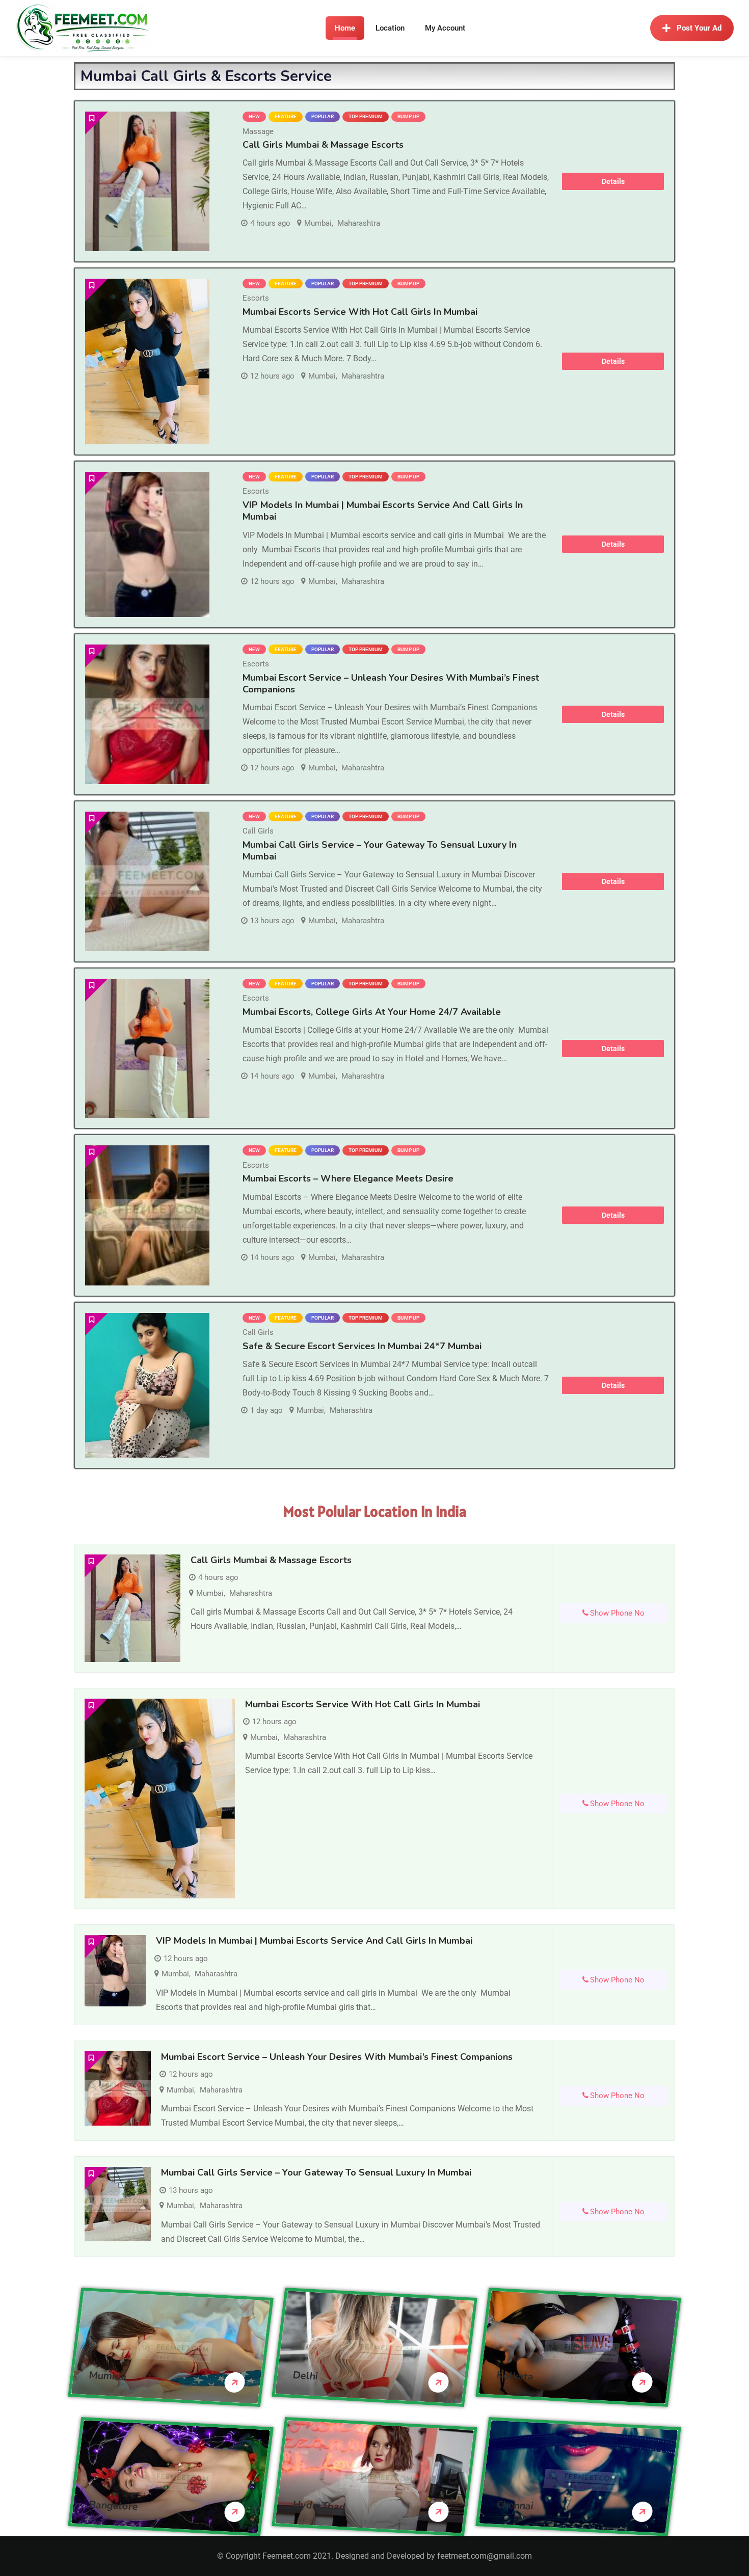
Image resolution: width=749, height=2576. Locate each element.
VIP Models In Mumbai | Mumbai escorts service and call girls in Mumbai (383, 511)
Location (390, 28)
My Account (445, 28)
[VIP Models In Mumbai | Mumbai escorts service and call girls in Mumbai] (147, 544)
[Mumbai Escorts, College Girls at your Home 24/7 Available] (147, 1049)
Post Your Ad (699, 28)
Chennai (515, 2505)
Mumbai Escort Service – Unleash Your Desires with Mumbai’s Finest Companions (391, 683)
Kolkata (515, 2376)
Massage (258, 131)
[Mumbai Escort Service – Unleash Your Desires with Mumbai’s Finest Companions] (147, 714)
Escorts (256, 298)
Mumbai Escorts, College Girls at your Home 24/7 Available (372, 1012)
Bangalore (114, 2505)
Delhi (305, 2375)
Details (613, 181)
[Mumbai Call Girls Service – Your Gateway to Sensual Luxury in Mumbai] (147, 881)
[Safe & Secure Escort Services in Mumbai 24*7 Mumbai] (147, 1386)
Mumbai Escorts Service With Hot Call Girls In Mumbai (360, 312)
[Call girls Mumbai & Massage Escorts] (147, 181)
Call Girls (258, 831)
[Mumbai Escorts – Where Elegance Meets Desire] (147, 1215)
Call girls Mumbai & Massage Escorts (323, 145)
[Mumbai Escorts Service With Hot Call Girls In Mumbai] (147, 361)
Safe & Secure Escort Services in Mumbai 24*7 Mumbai (362, 1346)
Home (345, 28)
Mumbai (318, 223)
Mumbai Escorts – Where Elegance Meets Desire (348, 1178)
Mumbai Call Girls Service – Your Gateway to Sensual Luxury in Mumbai (380, 851)
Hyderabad (319, 2505)
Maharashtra (359, 223)
